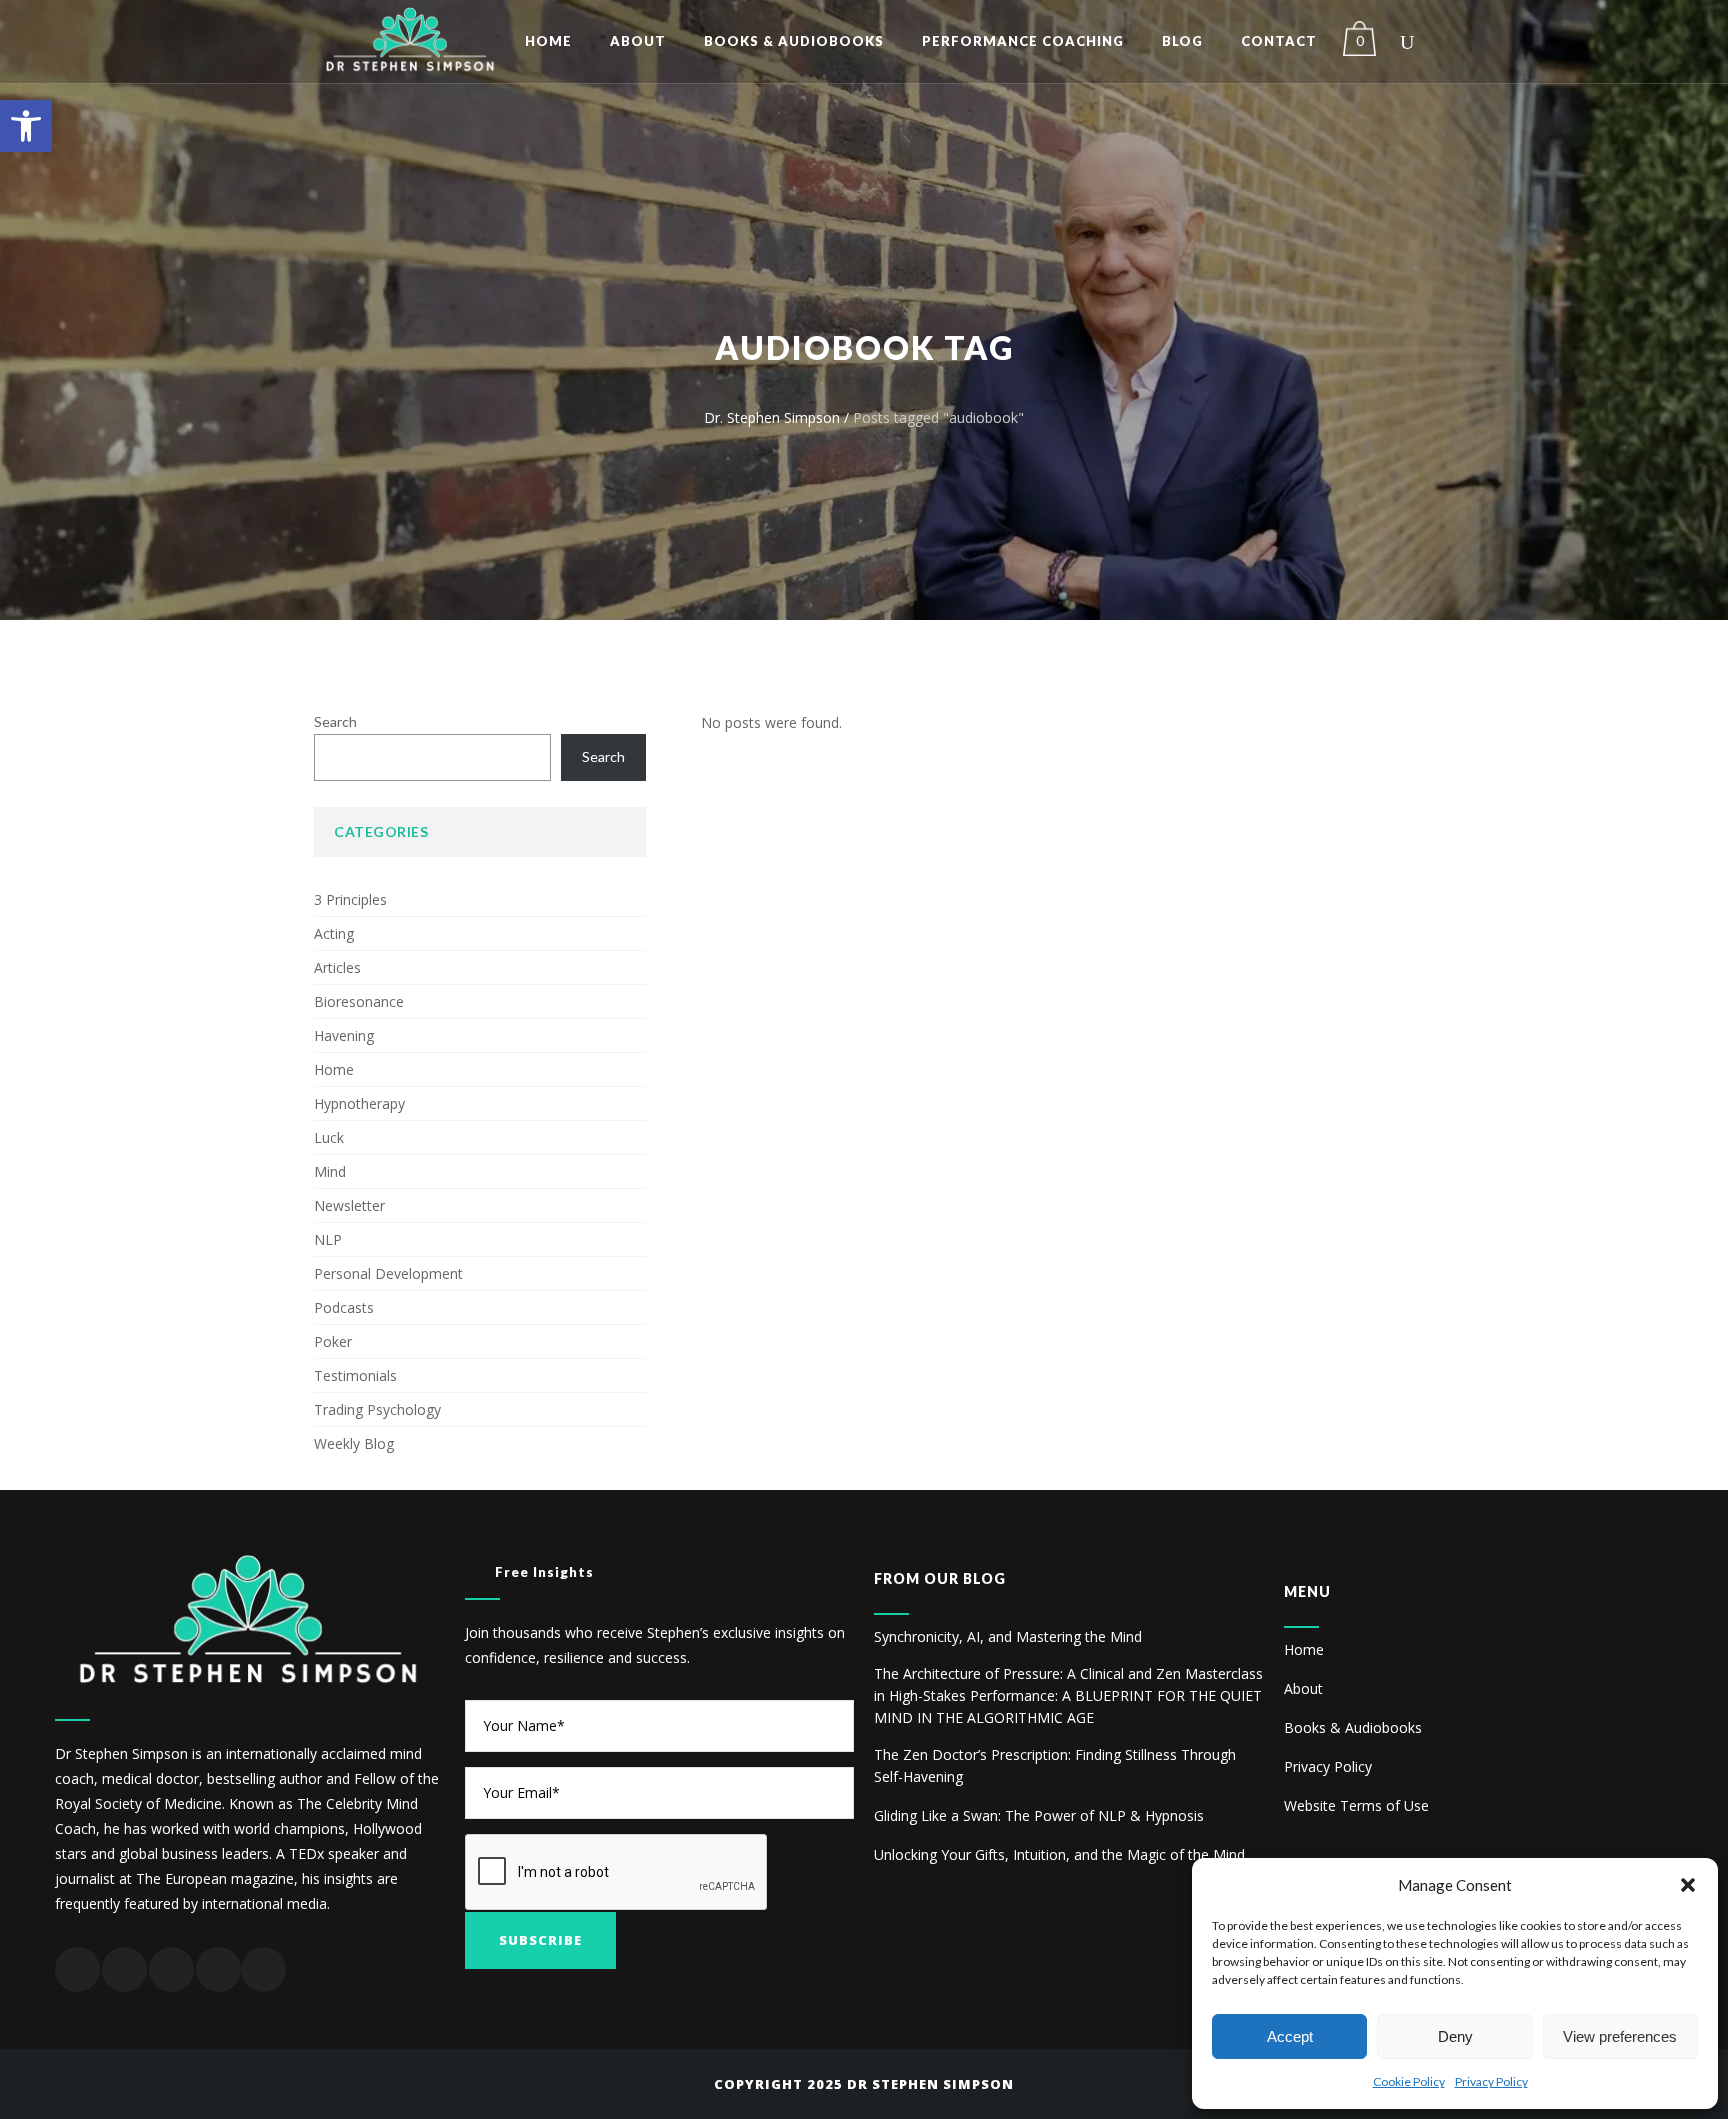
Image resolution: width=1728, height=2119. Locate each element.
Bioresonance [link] (359, 1001)
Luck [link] (329, 1137)
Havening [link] (344, 1035)
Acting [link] (334, 933)
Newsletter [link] (349, 1205)
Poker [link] (333, 1341)
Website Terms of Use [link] (1356, 1805)
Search (335, 721)
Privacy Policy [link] (1491, 2081)
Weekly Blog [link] (354, 1443)
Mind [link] (330, 1171)
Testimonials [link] (355, 1375)
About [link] (1303, 1688)
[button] (1688, 1885)
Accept (1290, 2036)
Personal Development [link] (388, 1273)
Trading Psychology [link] (377, 1409)
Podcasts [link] (344, 1307)
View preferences (1620, 2036)
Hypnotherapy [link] (359, 1103)
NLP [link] (328, 1239)
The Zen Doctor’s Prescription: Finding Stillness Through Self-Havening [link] (1055, 1765)
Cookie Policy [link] (1409, 2081)
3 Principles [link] (350, 899)
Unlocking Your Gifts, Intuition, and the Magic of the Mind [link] (1059, 1854)
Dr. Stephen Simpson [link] (772, 417)
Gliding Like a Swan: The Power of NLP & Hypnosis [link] (1039, 1815)
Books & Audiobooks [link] (1353, 1727)
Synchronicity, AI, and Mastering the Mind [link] (1008, 1636)
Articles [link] (337, 967)
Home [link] (334, 1069)
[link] (26, 126)
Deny (1455, 2036)
